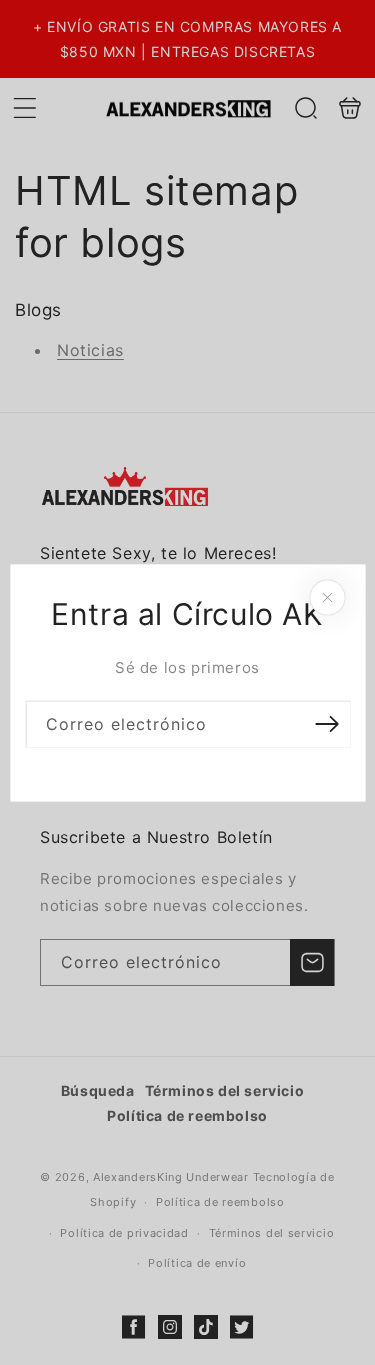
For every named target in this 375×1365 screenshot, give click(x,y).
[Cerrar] (327, 597)
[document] (187, 682)
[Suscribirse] (327, 723)
